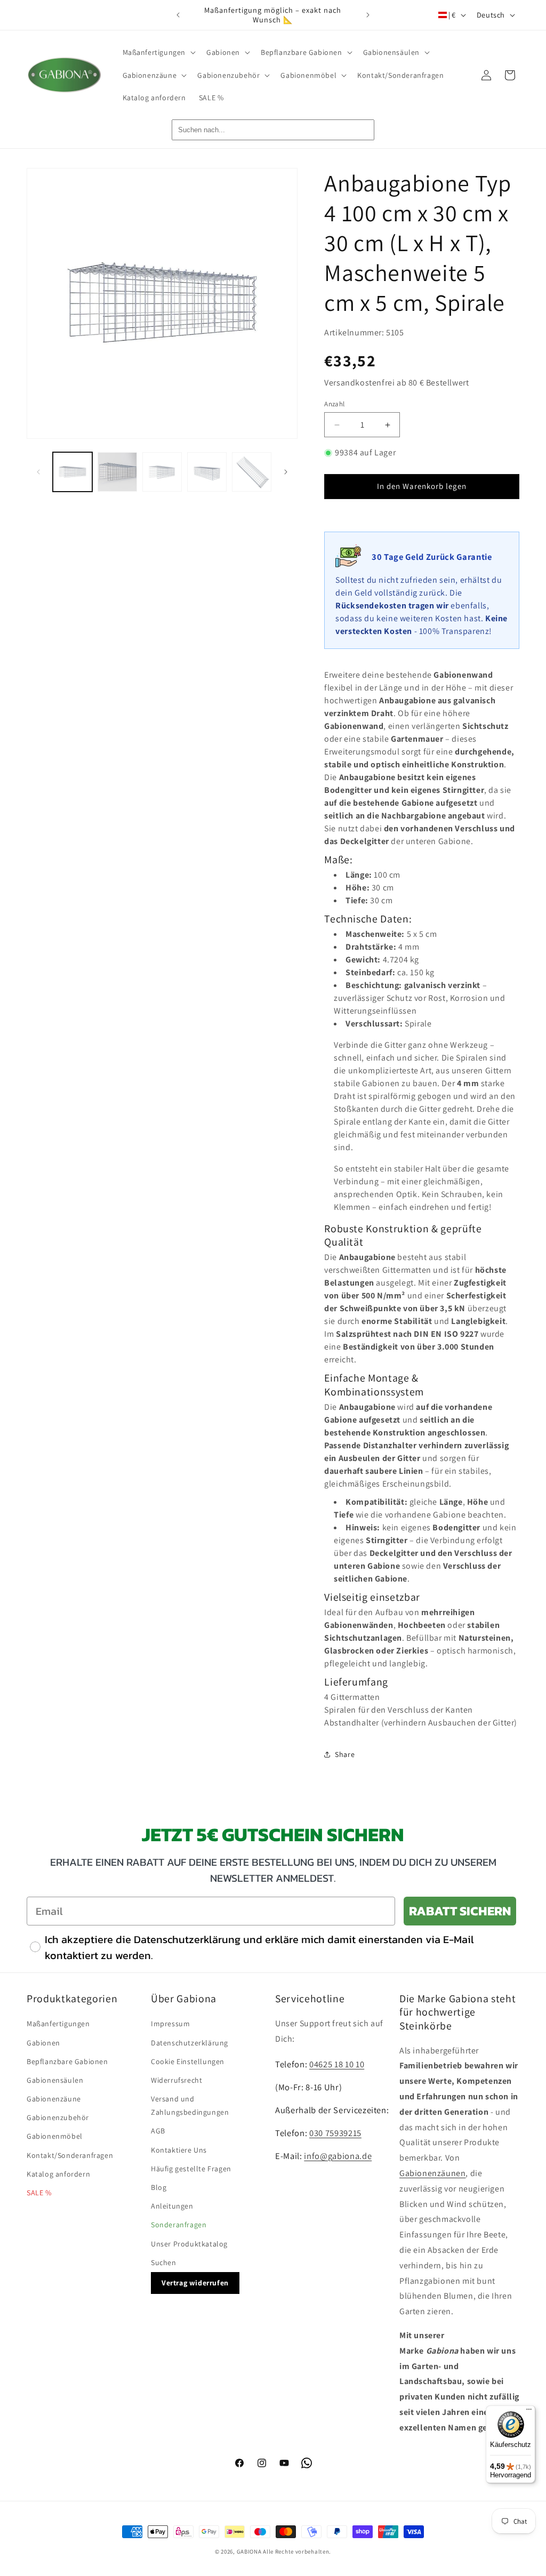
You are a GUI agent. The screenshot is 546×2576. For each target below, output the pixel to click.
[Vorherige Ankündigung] (178, 15)
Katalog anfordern (58, 2174)
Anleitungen (172, 2206)
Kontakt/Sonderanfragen (70, 2155)
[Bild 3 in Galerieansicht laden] (162, 472)
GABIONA (249, 2551)
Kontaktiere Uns (179, 2150)
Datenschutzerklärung (190, 2043)
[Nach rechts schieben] (286, 472)
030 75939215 (335, 2133)
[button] (158, 52)
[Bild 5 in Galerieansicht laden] (252, 472)
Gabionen (43, 2043)
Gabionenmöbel (55, 2136)
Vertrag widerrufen (195, 2283)
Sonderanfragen (179, 2225)
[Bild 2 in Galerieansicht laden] (117, 472)
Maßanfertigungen (58, 2024)
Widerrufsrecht (176, 2080)
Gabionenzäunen (432, 2173)
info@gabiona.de (338, 2156)
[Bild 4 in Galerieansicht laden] (207, 472)
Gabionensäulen (55, 2080)
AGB (158, 2131)
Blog (159, 2187)
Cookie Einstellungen (188, 2061)
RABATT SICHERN (460, 1911)
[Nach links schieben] (38, 472)
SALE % (39, 2193)
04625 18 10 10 (337, 2064)
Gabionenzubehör (58, 2117)
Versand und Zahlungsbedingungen (190, 2105)
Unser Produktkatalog (189, 2244)
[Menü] (529, 2412)
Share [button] (345, 1754)
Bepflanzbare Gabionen (67, 2061)
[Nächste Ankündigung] (368, 15)
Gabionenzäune (54, 2099)
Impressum (170, 2024)
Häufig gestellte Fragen (191, 2169)
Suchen (164, 2262)
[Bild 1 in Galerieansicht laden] (73, 472)
